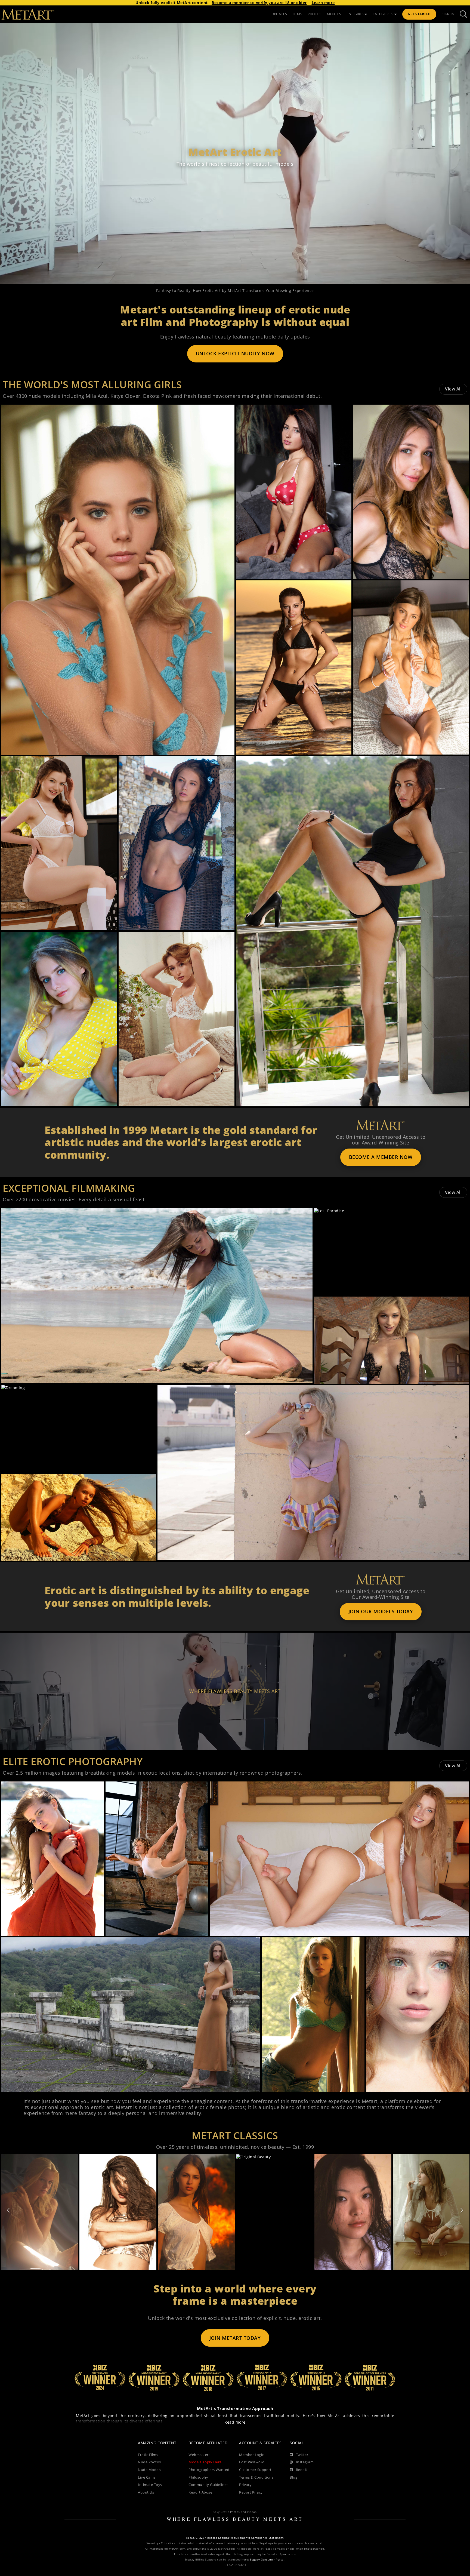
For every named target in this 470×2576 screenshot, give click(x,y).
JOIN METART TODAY (235, 2338)
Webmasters (199, 2455)
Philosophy (198, 2477)
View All (453, 389)
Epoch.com (288, 2554)
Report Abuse (200, 2492)
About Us (146, 2492)
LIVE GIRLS (355, 14)
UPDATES (279, 14)
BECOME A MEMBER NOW (381, 1157)
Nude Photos (149, 2462)
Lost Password (252, 2462)
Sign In (448, 14)
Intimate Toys (150, 2485)
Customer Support (255, 2470)
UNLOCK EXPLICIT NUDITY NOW (235, 353)
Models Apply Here (205, 2462)
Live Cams (147, 2477)
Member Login (252, 2455)
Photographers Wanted (209, 2470)
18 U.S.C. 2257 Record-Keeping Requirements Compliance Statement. (235, 2538)
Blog (293, 2477)
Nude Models (150, 2470)
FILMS (298, 14)
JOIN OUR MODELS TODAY (381, 1611)
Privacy (245, 2485)
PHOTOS (315, 14)
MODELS (334, 14)
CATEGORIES (383, 14)
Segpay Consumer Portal (267, 2560)
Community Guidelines (208, 2485)
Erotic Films (148, 2455)
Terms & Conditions (256, 2477)
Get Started (419, 14)
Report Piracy (251, 2492)
